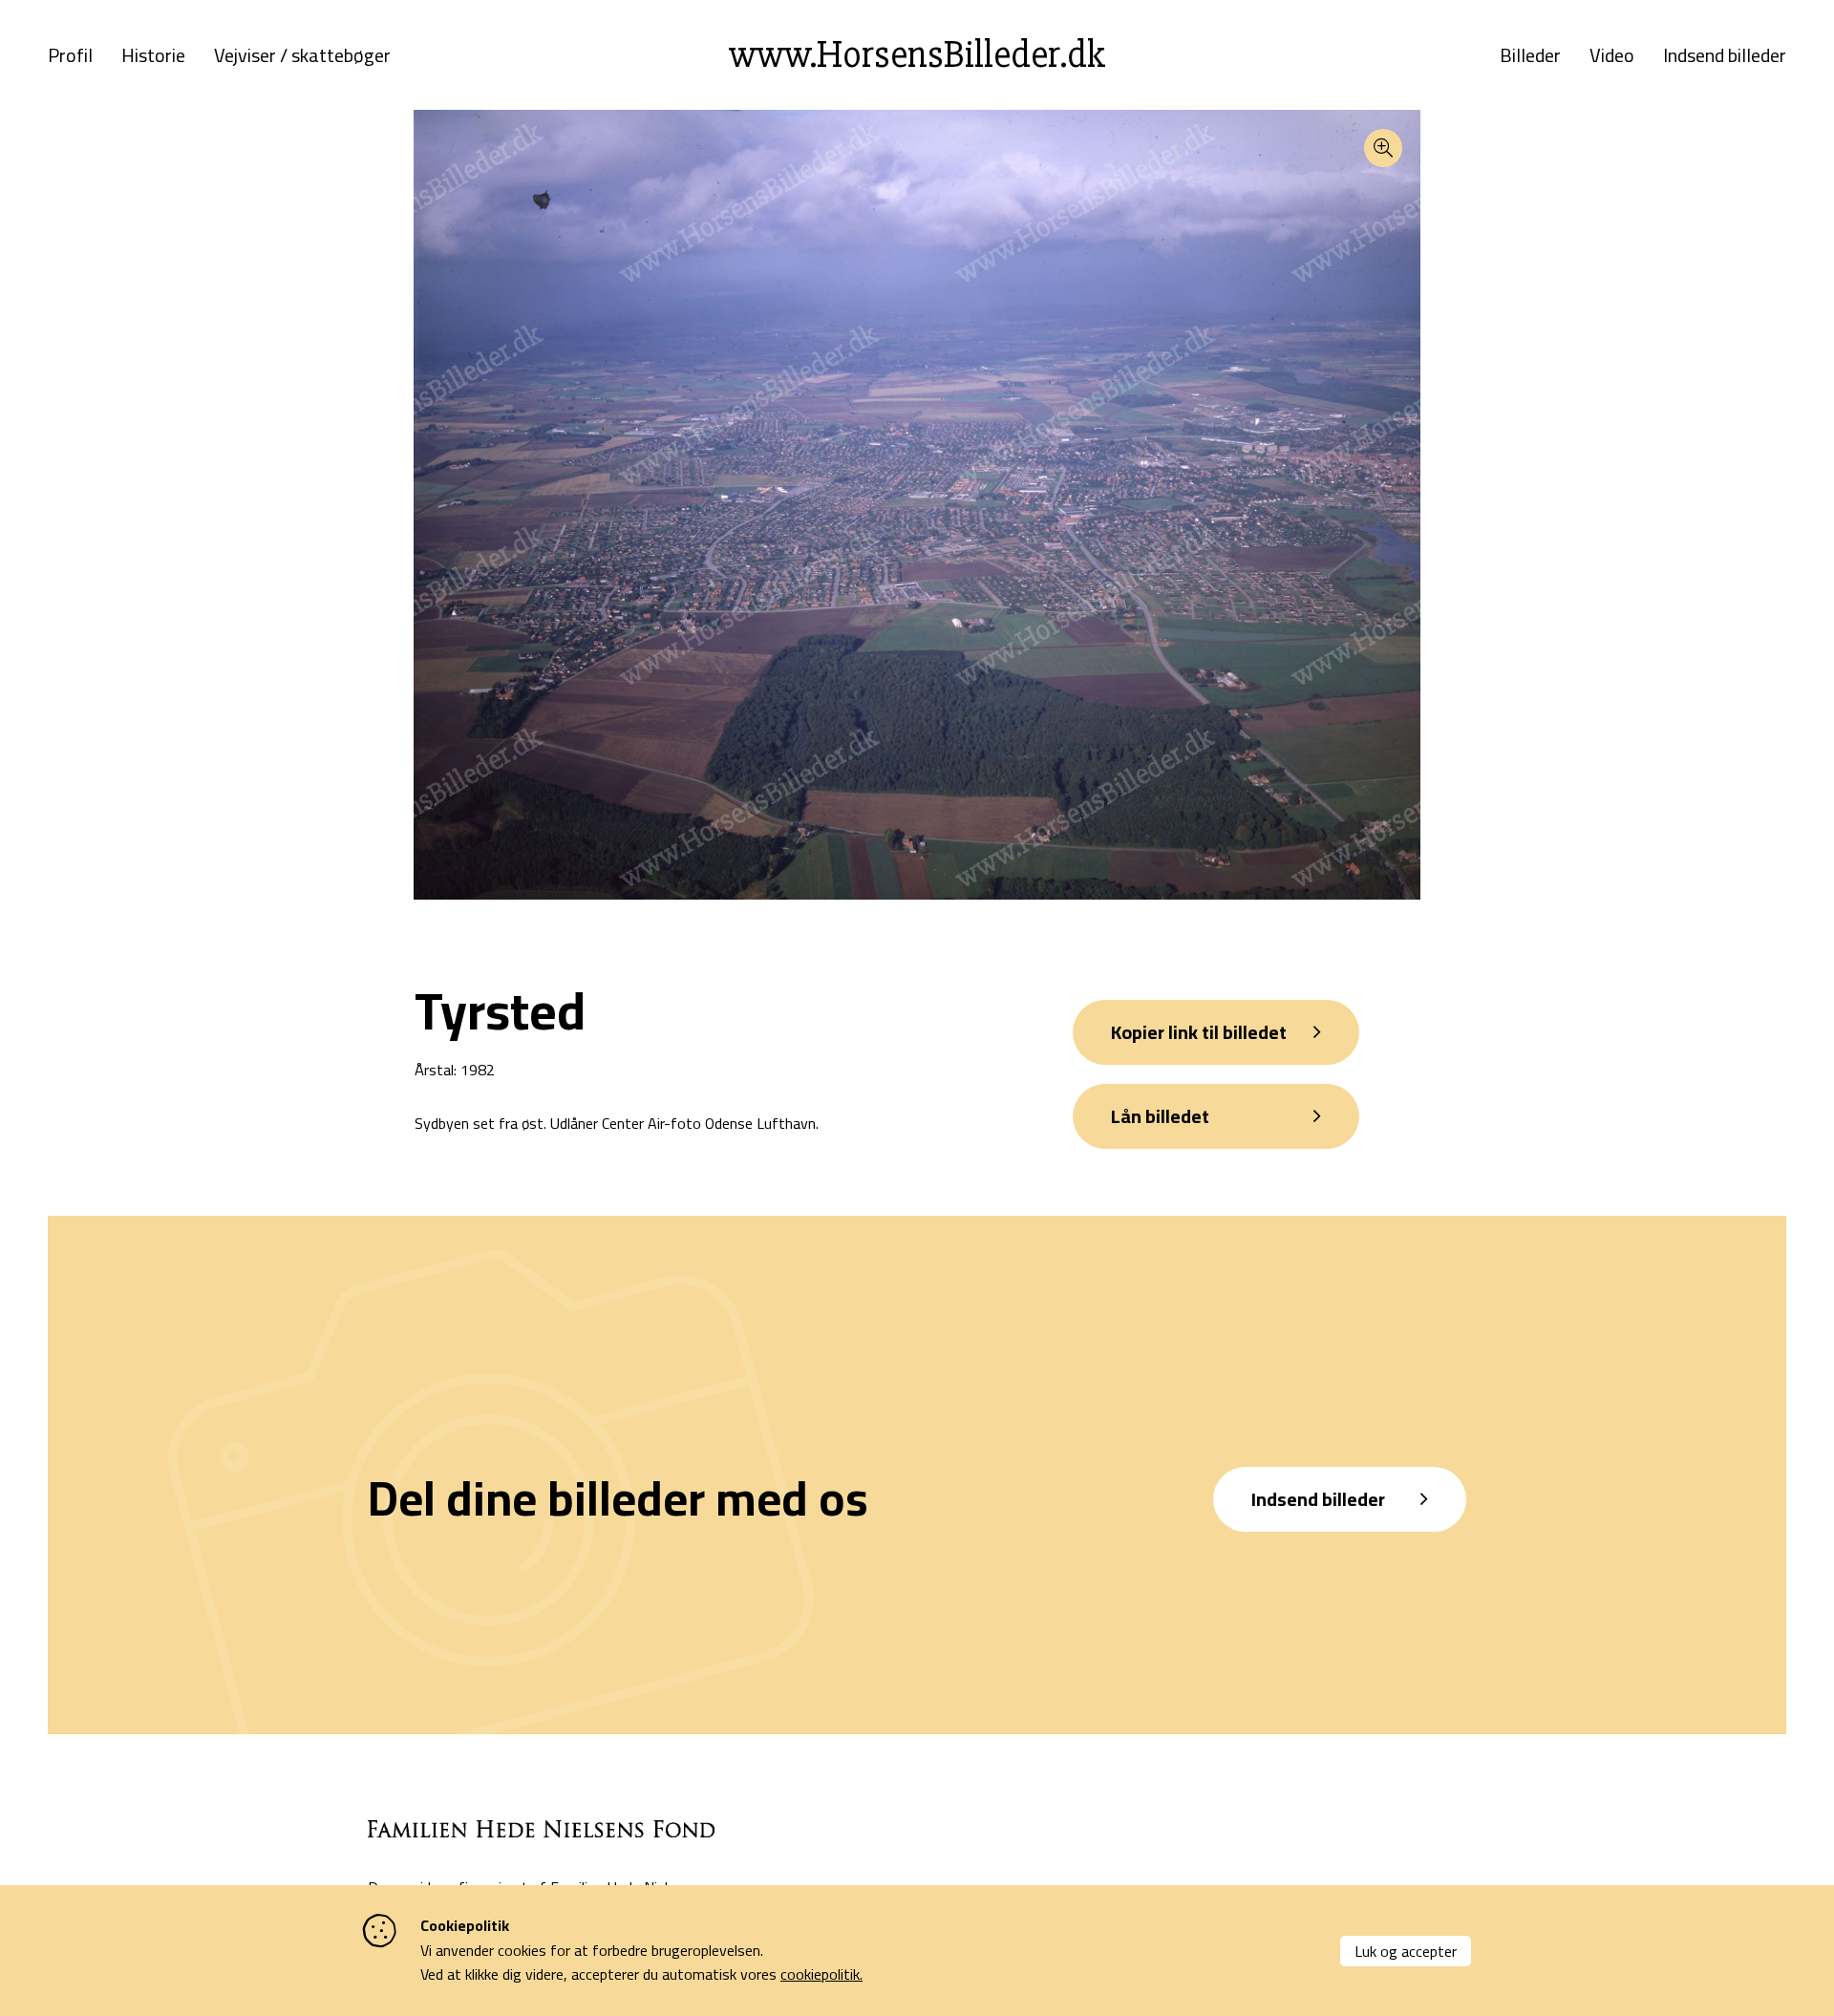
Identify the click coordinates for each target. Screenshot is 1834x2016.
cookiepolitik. (821, 1974)
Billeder (1530, 55)
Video (1612, 55)
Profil (70, 55)
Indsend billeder (1725, 55)
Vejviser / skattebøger (302, 55)
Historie (153, 55)
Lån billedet (1160, 1116)
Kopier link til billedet (1199, 1032)
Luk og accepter (1406, 1951)
